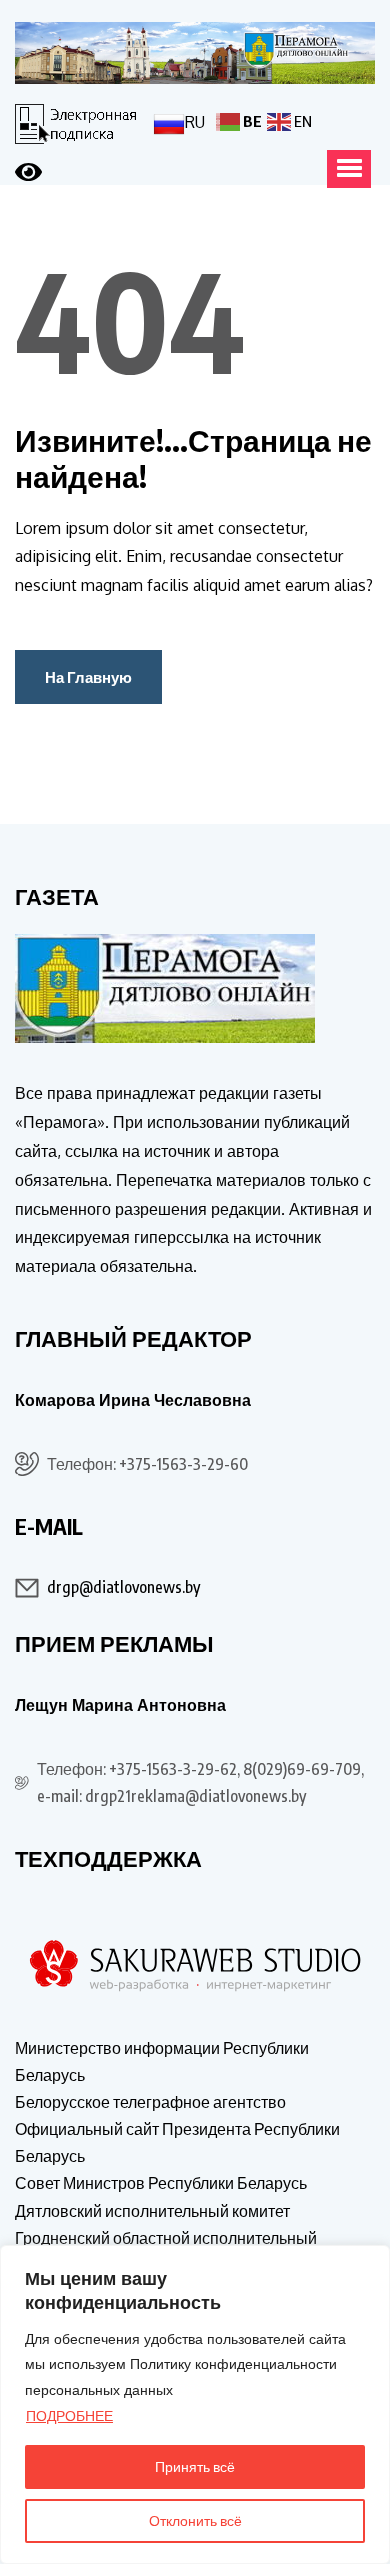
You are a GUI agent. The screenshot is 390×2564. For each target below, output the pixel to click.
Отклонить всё (195, 2520)
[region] (195, 2404)
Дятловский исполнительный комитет (152, 2211)
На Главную (88, 677)
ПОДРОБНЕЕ (69, 2415)
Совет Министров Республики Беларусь (161, 2183)
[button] (349, 169)
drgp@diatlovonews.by (123, 1587)
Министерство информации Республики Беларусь (162, 2061)
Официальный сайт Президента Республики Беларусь (177, 2142)
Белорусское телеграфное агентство (150, 2102)
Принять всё (195, 2466)
